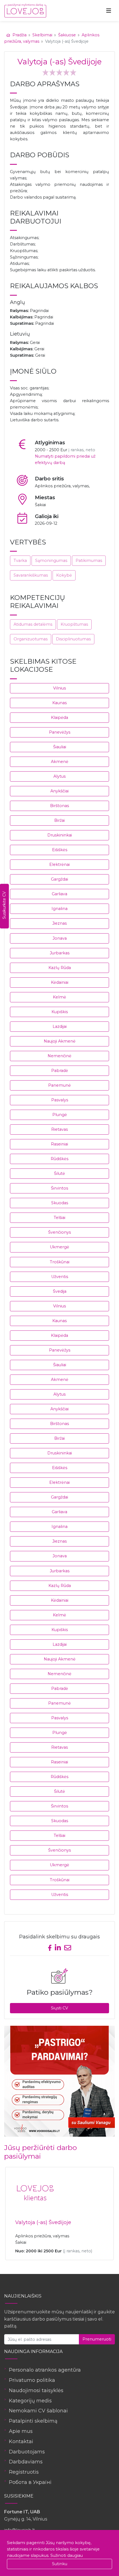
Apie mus (21, 2431)
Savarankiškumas (31, 575)
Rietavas (59, 1129)
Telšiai (59, 1218)
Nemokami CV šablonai (38, 2411)
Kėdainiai (60, 982)
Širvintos (59, 1188)
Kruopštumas (74, 624)
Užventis (60, 1277)
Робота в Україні (30, 2482)
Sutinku (60, 2564)
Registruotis (24, 2472)
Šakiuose (67, 35)
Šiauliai (60, 747)
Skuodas (60, 1203)
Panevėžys (60, 732)
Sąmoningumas (51, 561)
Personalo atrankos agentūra (45, 2370)
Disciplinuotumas (73, 639)
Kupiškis (60, 1012)
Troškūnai (60, 1262)
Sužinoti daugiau (67, 2555)
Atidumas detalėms (33, 624)
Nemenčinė (59, 1056)
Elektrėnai (59, 864)
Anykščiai (59, 791)
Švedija (60, 1291)
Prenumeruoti (97, 2339)
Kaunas (59, 703)
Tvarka (20, 561)
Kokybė (64, 575)
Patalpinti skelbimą (33, 2421)
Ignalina (59, 909)
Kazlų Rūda (60, 968)
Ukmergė (59, 1247)
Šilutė (59, 1173)
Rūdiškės (59, 1159)
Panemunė (59, 1085)
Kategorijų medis (30, 2401)
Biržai (59, 820)
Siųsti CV (59, 2008)
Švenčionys (59, 1232)
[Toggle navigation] (109, 11)
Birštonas (59, 806)
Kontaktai (21, 2441)
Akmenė (60, 762)
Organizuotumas (31, 639)
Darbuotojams (27, 2452)
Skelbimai (42, 35)
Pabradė (60, 1071)
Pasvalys (60, 1100)
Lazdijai (60, 1026)
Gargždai (59, 879)
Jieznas (59, 923)
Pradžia (20, 35)
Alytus (59, 776)
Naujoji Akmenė (60, 1041)
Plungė (60, 1115)
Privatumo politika (32, 2380)
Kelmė (59, 997)
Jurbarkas (60, 953)
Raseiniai (59, 1144)
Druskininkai (60, 835)
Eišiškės (60, 850)
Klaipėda (59, 717)
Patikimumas (89, 561)
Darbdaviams (26, 2462)
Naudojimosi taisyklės (36, 2390)
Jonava (60, 938)
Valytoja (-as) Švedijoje (43, 2222)
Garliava (59, 894)
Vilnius (59, 688)
